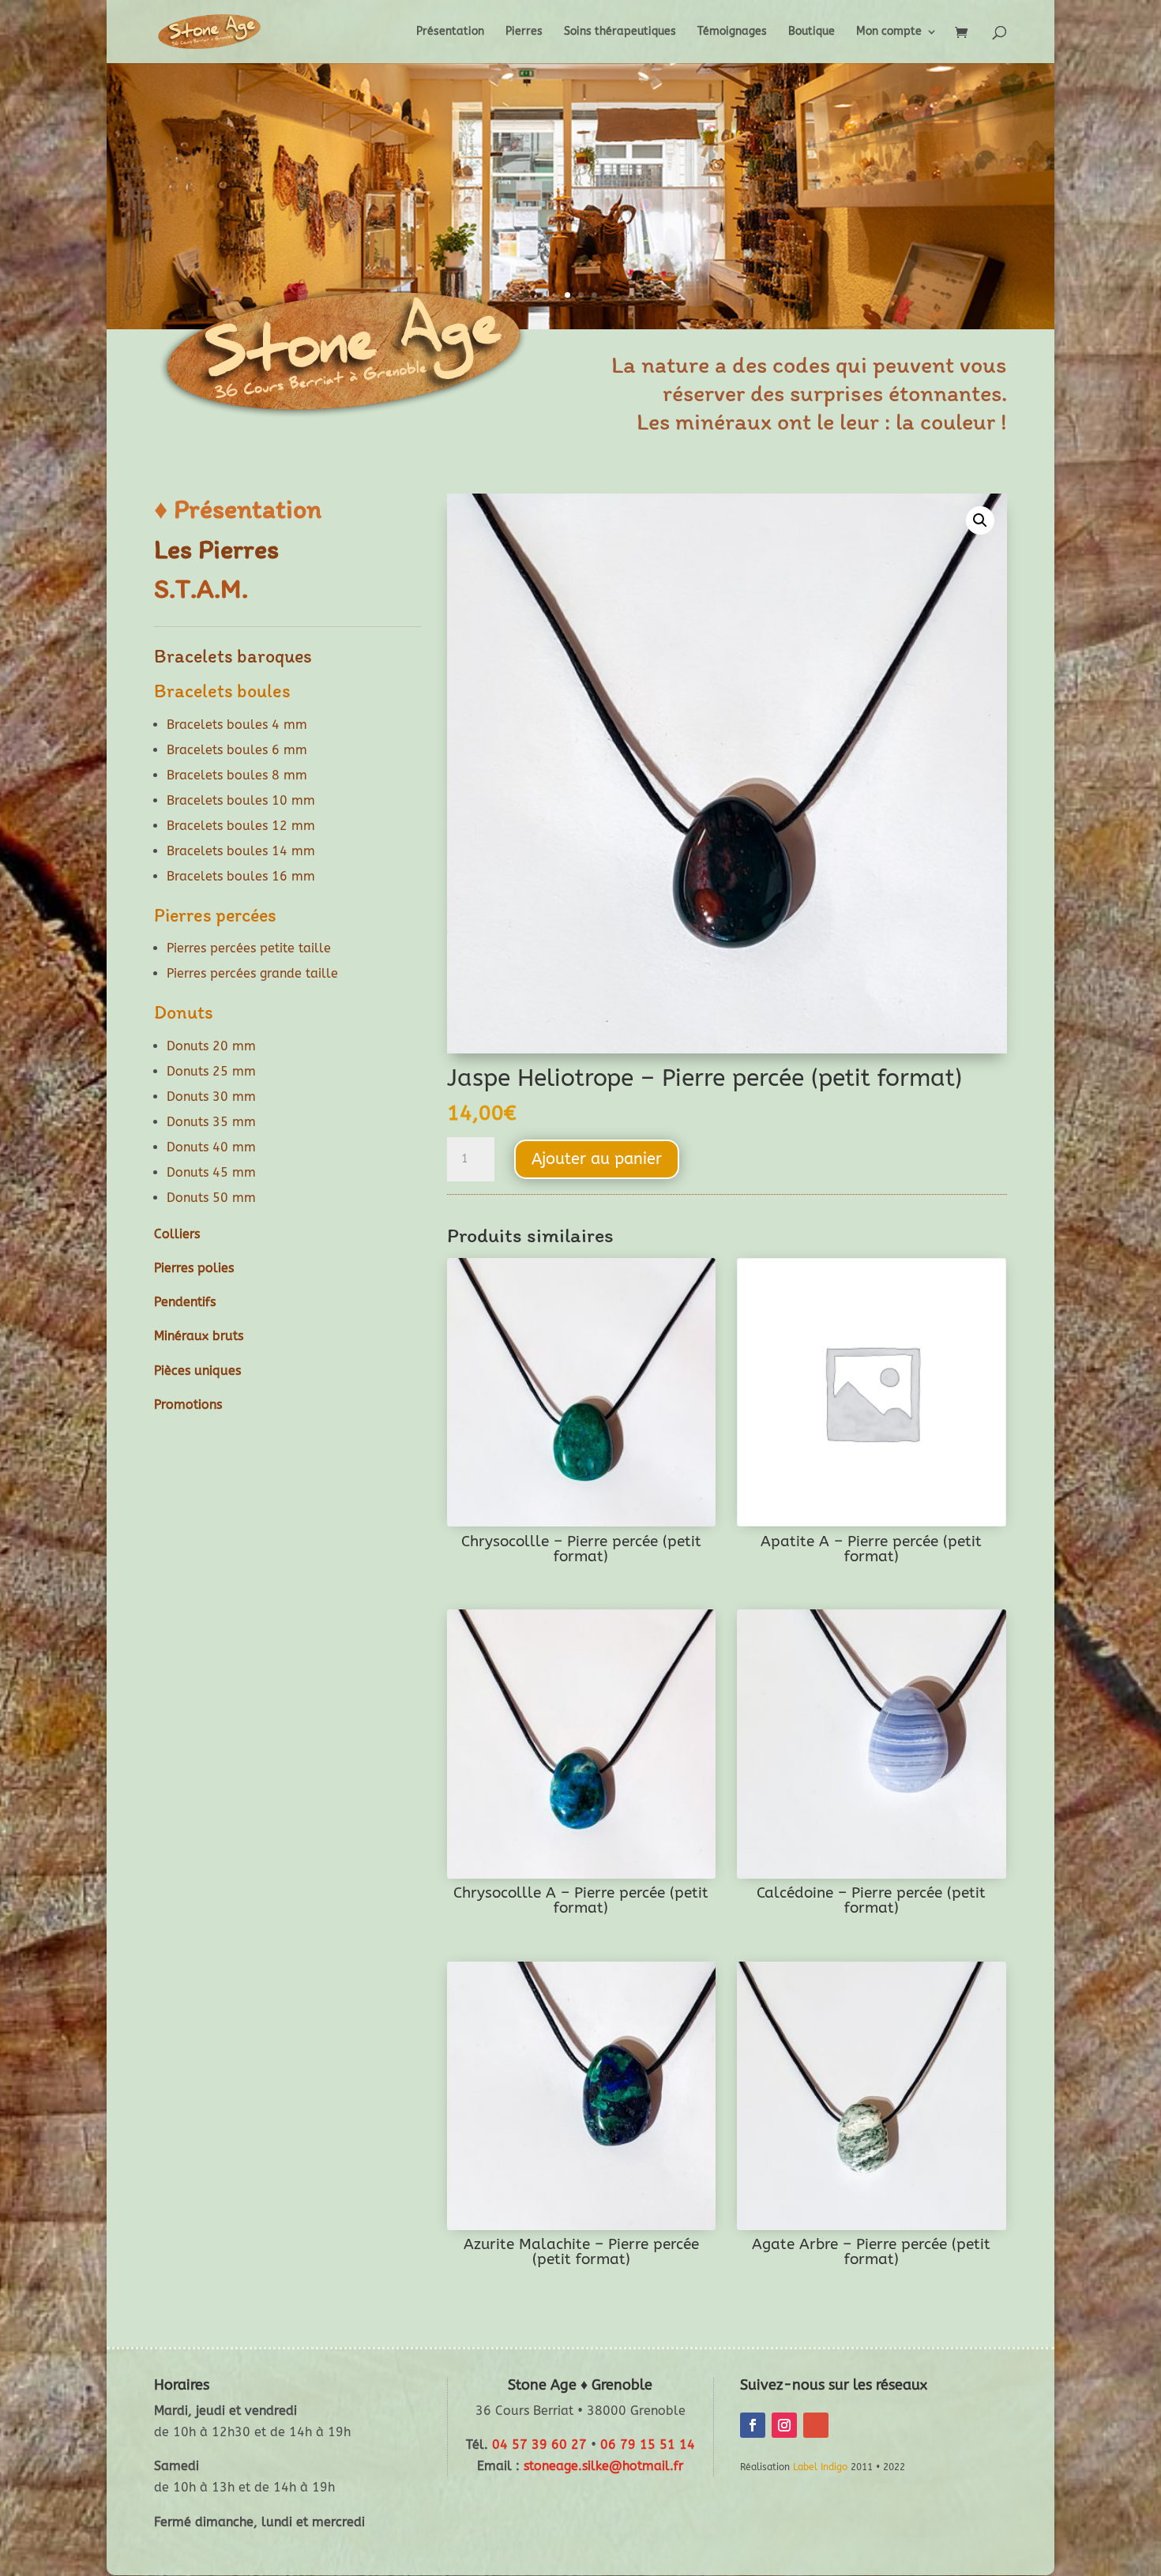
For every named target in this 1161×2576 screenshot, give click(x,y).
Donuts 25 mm (211, 1071)
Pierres (524, 32)
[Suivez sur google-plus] (816, 2425)
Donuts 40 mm (211, 1147)
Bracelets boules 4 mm (237, 725)
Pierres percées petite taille (249, 948)
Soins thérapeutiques (620, 32)
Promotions (188, 1404)
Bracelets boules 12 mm (241, 826)
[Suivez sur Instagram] (784, 2425)
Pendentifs (185, 1302)
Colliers (177, 1234)
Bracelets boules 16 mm (241, 876)
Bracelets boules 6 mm (237, 750)
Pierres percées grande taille (252, 973)
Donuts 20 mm (211, 1046)
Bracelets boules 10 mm (241, 800)
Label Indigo (820, 2467)
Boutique (812, 32)
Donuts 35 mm (211, 1122)
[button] (980, 520)
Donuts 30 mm (211, 1096)
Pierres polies (194, 1268)
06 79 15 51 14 (648, 2445)
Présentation (450, 32)
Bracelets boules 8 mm (237, 775)
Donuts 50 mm (211, 1198)
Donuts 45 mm (211, 1172)
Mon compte (889, 32)
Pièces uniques (197, 1371)
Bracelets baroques (233, 656)
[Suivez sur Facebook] (753, 2425)
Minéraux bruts (199, 1336)
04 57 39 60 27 (539, 2445)
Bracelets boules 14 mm (241, 851)
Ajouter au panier (597, 1159)
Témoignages (732, 32)
